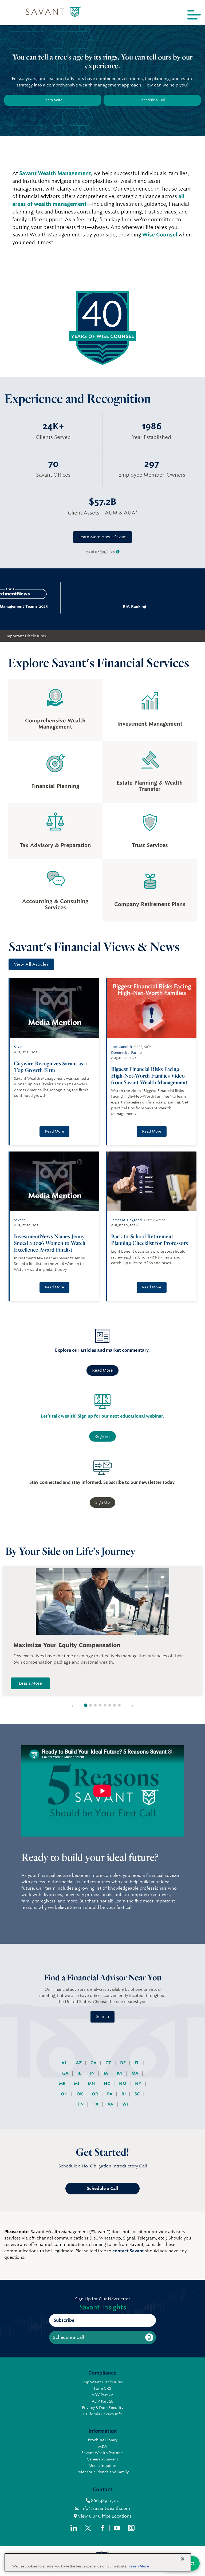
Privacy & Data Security (103, 2408)
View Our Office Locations (104, 2516)
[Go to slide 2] (90, 1705)
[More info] (118, 552)
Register (102, 1437)
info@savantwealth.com (105, 2508)
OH (65, 2094)
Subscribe (64, 2320)
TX (96, 2104)
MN (92, 2084)
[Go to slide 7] (115, 1705)
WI (125, 2104)
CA (94, 2063)
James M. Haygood (126, 1220)
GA (66, 2073)
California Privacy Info (102, 2414)
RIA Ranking (103, 606)
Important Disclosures (26, 636)
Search (102, 2017)
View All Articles (31, 964)
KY (120, 2073)
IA (106, 2073)
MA (136, 2073)
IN (93, 2073)
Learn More (53, 100)
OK (80, 2094)
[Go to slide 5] (105, 1705)
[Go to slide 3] (95, 1705)
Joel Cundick (122, 1047)
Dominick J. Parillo (126, 1053)
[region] (98, 2562)
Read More (54, 1131)
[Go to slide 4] (100, 1705)
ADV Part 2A (102, 2395)
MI (77, 2084)
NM (123, 2084)
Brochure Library (103, 2440)
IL (80, 2073)
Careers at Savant (102, 2459)
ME (63, 2084)
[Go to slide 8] (119, 1705)
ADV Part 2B (103, 2401)
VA (111, 2104)
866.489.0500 (105, 2501)
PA (110, 2094)
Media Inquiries (103, 2466)
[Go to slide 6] (110, 1705)
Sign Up (102, 1502)
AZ (79, 2063)
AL (65, 2063)
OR (96, 2094)
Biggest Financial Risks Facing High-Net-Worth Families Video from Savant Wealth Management (149, 1076)
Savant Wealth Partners (102, 2453)
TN (81, 2104)
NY (139, 2084)
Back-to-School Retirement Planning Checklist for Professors (149, 1240)
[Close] (183, 2559)
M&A (103, 2446)
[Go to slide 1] (86, 1705)
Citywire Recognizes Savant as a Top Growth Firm (50, 1067)
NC (108, 2084)
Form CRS (102, 2388)
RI (124, 2094)
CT (109, 2063)
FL (137, 2063)
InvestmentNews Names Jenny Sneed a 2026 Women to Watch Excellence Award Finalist (50, 1243)
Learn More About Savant (103, 537)
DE (123, 2063)
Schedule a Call (152, 100)
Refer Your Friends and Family (102, 2472)
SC (138, 2094)
